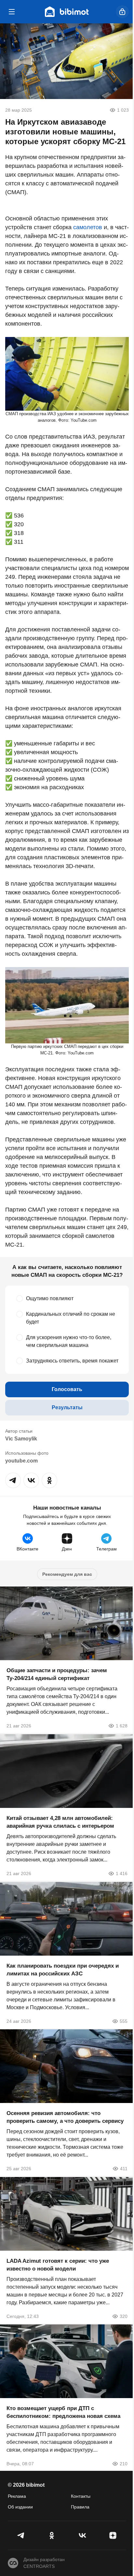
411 (124, 2169)
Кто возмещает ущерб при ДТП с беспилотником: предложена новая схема (63, 2412)
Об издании (20, 2507)
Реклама (17, 2496)
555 (124, 2021)
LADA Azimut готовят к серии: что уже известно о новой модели (58, 2265)
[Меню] (12, 12)
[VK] (82, 2535)
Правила (80, 2507)
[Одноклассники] (52, 2535)
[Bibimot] (67, 12)
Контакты (81, 2496)
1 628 (122, 1726)
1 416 (122, 1873)
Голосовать (67, 1389)
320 (124, 2316)
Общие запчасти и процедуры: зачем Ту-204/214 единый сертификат (57, 1674)
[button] (13, 1480)
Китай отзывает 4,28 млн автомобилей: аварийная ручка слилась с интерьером (60, 1822)
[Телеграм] (21, 2535)
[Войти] (122, 12)
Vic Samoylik (21, 1439)
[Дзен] (113, 2535)
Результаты (67, 1407)
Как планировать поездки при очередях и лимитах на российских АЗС (63, 1969)
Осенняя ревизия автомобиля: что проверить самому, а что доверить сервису (65, 2117)
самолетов (88, 227)
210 (124, 2464)
